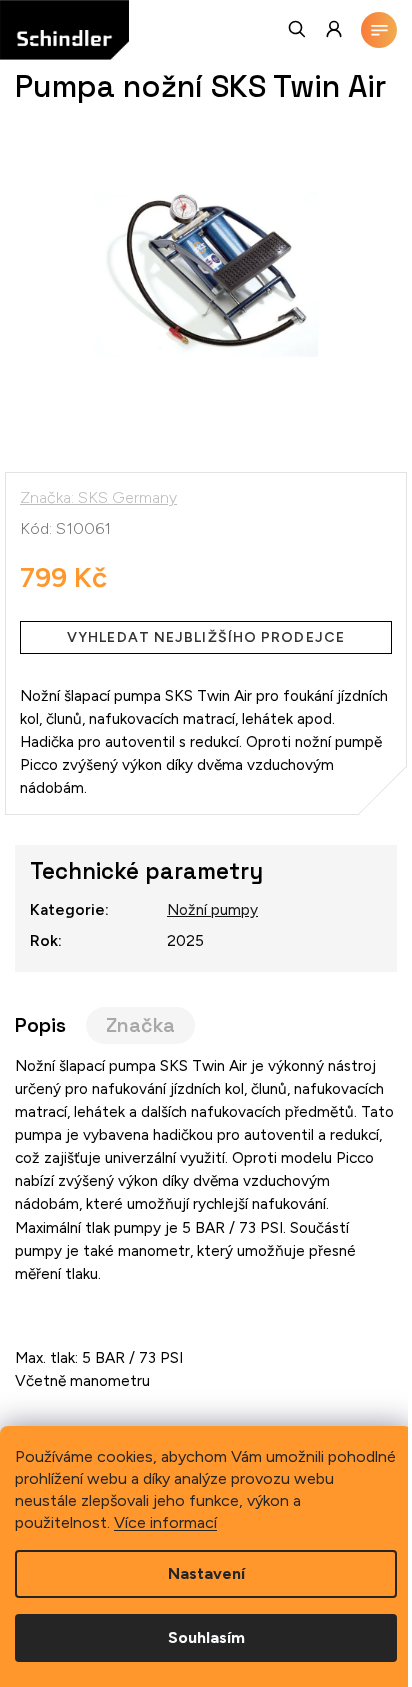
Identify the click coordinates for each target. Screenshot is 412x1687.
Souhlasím (206, 1637)
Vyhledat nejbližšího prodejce (206, 637)
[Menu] (379, 30)
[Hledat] (298, 29)
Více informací (165, 1522)
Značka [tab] (140, 1025)
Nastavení (206, 1573)
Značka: (98, 497)
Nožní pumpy (212, 909)
